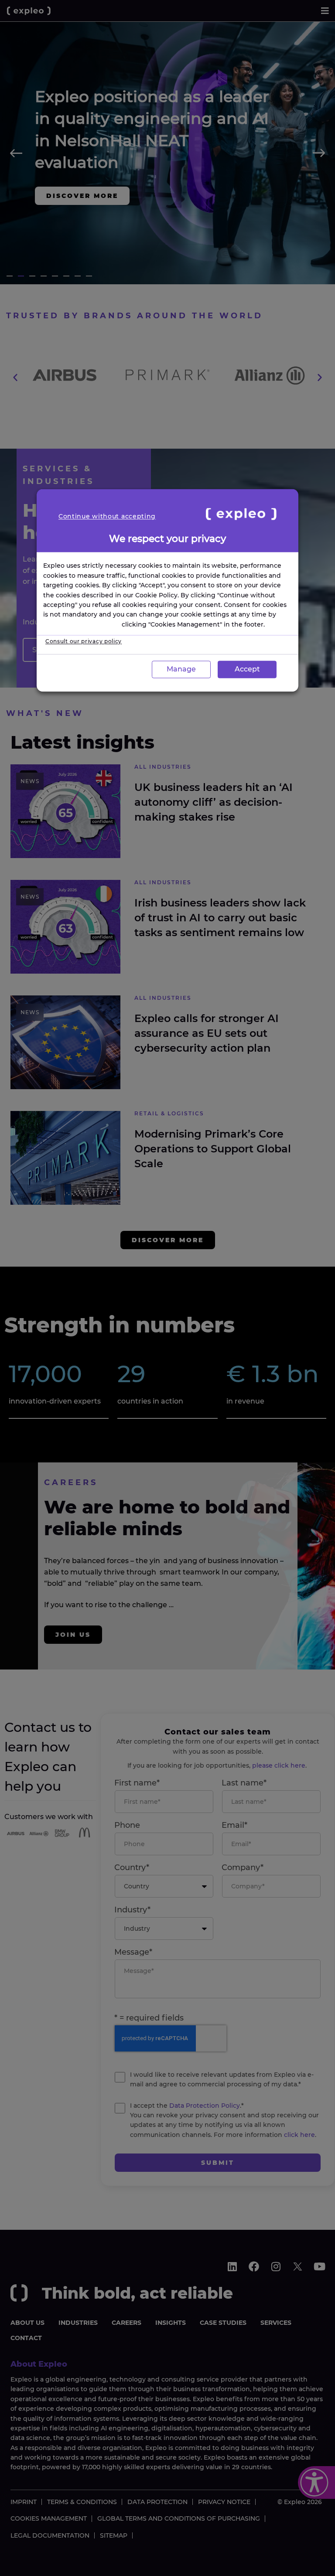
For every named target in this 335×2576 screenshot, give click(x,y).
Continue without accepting (107, 516)
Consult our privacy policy (84, 641)
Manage (181, 669)
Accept (247, 669)
